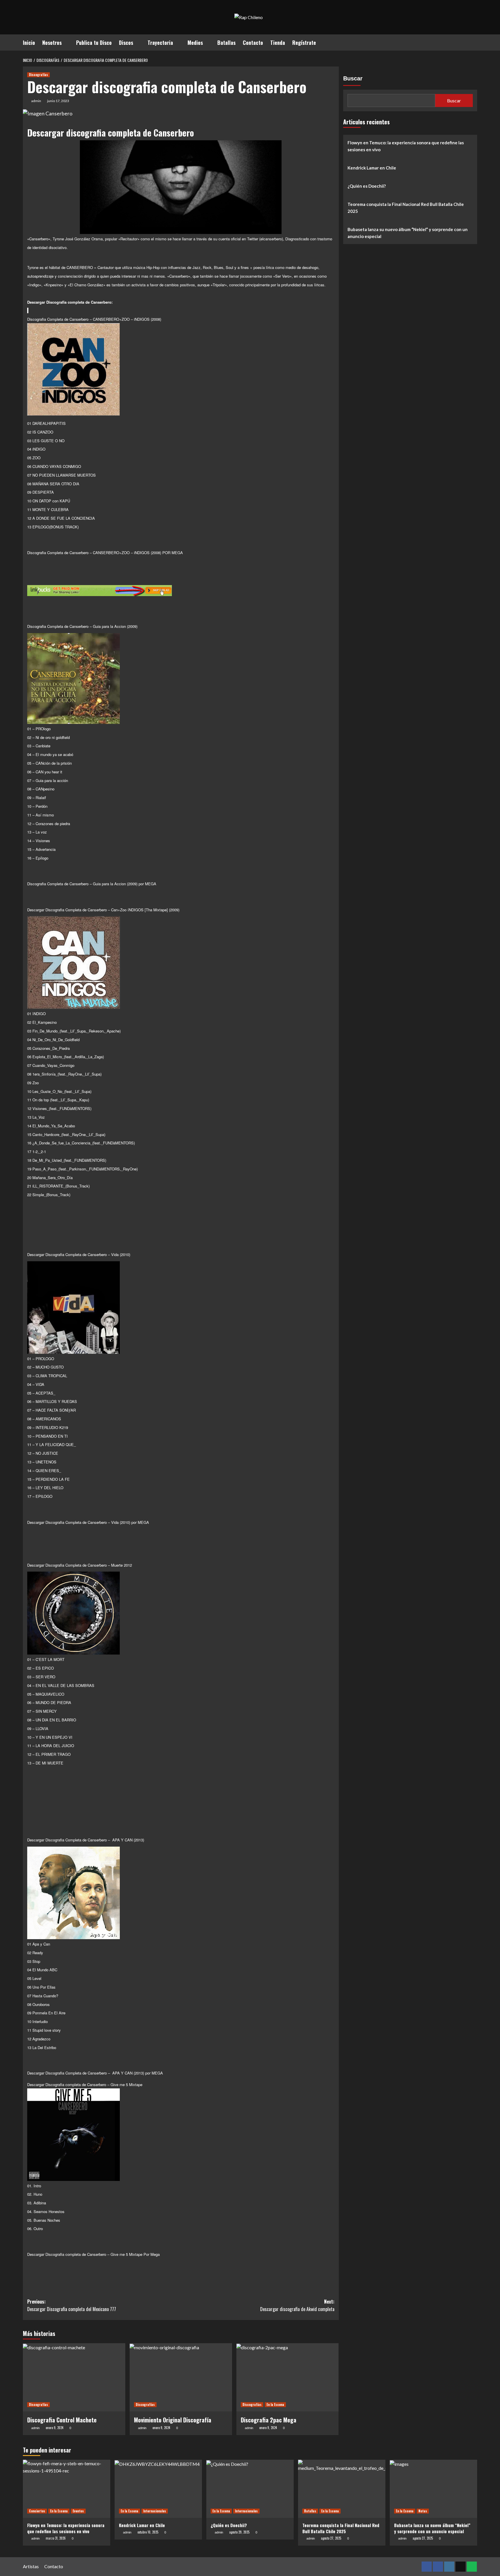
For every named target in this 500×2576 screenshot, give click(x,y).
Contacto (253, 43)
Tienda (278, 43)
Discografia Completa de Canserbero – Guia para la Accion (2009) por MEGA (92, 884)
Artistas (31, 2566)
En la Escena (275, 2404)
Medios (195, 43)
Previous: (72, 2305)
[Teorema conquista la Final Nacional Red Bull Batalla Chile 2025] (342, 2489)
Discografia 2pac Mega (269, 2420)
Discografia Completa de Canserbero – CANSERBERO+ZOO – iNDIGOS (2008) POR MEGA (105, 553)
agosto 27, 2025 (331, 2538)
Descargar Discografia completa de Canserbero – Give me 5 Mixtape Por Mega (93, 2254)
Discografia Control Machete (62, 2420)
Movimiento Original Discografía (173, 2420)
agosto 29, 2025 (239, 2532)
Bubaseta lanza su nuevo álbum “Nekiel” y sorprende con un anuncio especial (408, 233)
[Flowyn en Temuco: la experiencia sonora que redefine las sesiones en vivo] (67, 2489)
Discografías (38, 75)
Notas (423, 2511)
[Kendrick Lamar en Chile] (158, 2489)
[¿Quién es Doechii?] (250, 2489)
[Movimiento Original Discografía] (181, 2377)
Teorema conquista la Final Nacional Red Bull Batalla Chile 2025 (406, 208)
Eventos (78, 2511)
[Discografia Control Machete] (74, 2377)
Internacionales (155, 2511)
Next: (297, 2305)
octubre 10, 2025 (148, 2532)
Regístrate (304, 43)
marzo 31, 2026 (56, 2538)
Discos (126, 43)
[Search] (474, 42)
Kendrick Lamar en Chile (372, 168)
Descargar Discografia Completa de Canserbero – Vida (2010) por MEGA (88, 1522)
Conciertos (37, 2511)
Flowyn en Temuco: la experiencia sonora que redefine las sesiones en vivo (406, 146)
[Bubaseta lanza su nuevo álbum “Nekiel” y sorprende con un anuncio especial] (433, 2489)
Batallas (226, 43)
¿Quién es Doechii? (367, 186)
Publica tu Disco (94, 43)
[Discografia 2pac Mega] (288, 2377)
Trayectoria (160, 43)
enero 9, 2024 (55, 2428)
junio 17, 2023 (58, 101)
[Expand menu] (65, 43)
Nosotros (52, 43)
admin (36, 101)
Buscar (353, 78)
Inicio (29, 43)
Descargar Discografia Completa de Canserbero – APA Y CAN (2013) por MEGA (95, 2073)
